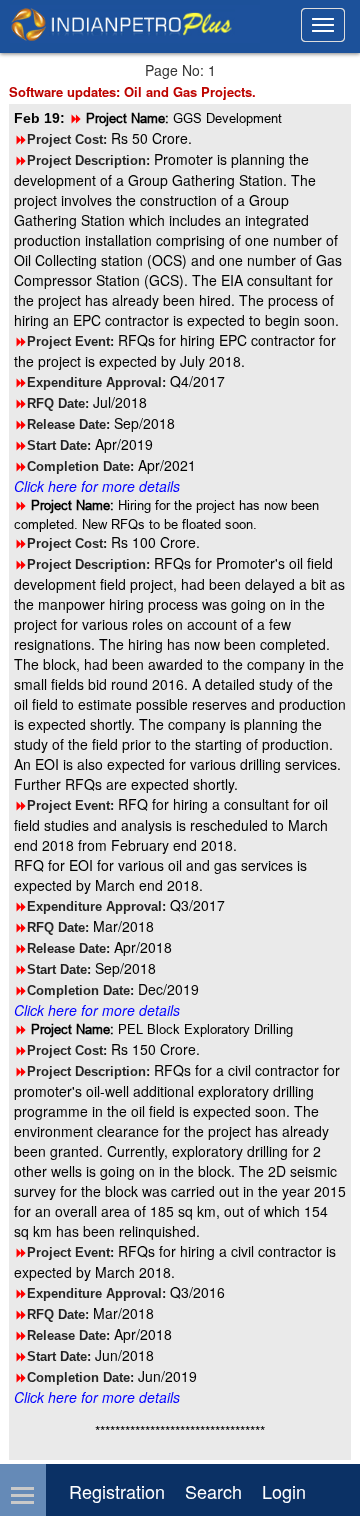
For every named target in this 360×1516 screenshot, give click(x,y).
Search (213, 1491)
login (284, 1491)
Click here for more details (97, 486)
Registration (117, 1491)
